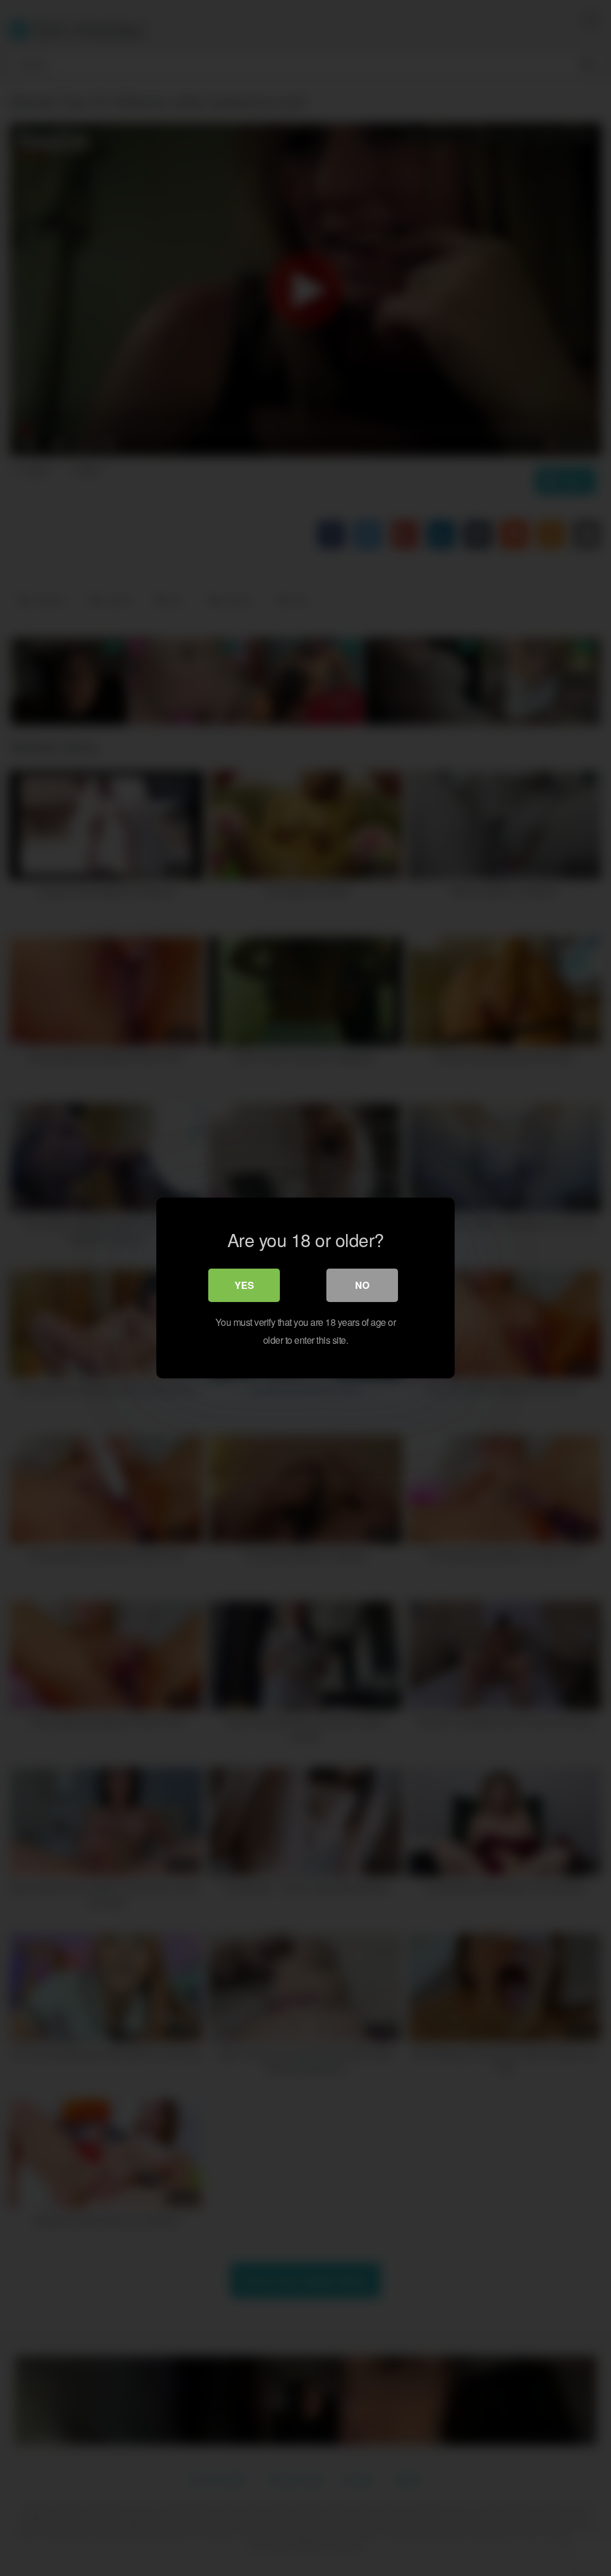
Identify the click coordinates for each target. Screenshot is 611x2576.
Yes (244, 1285)
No (362, 1285)
